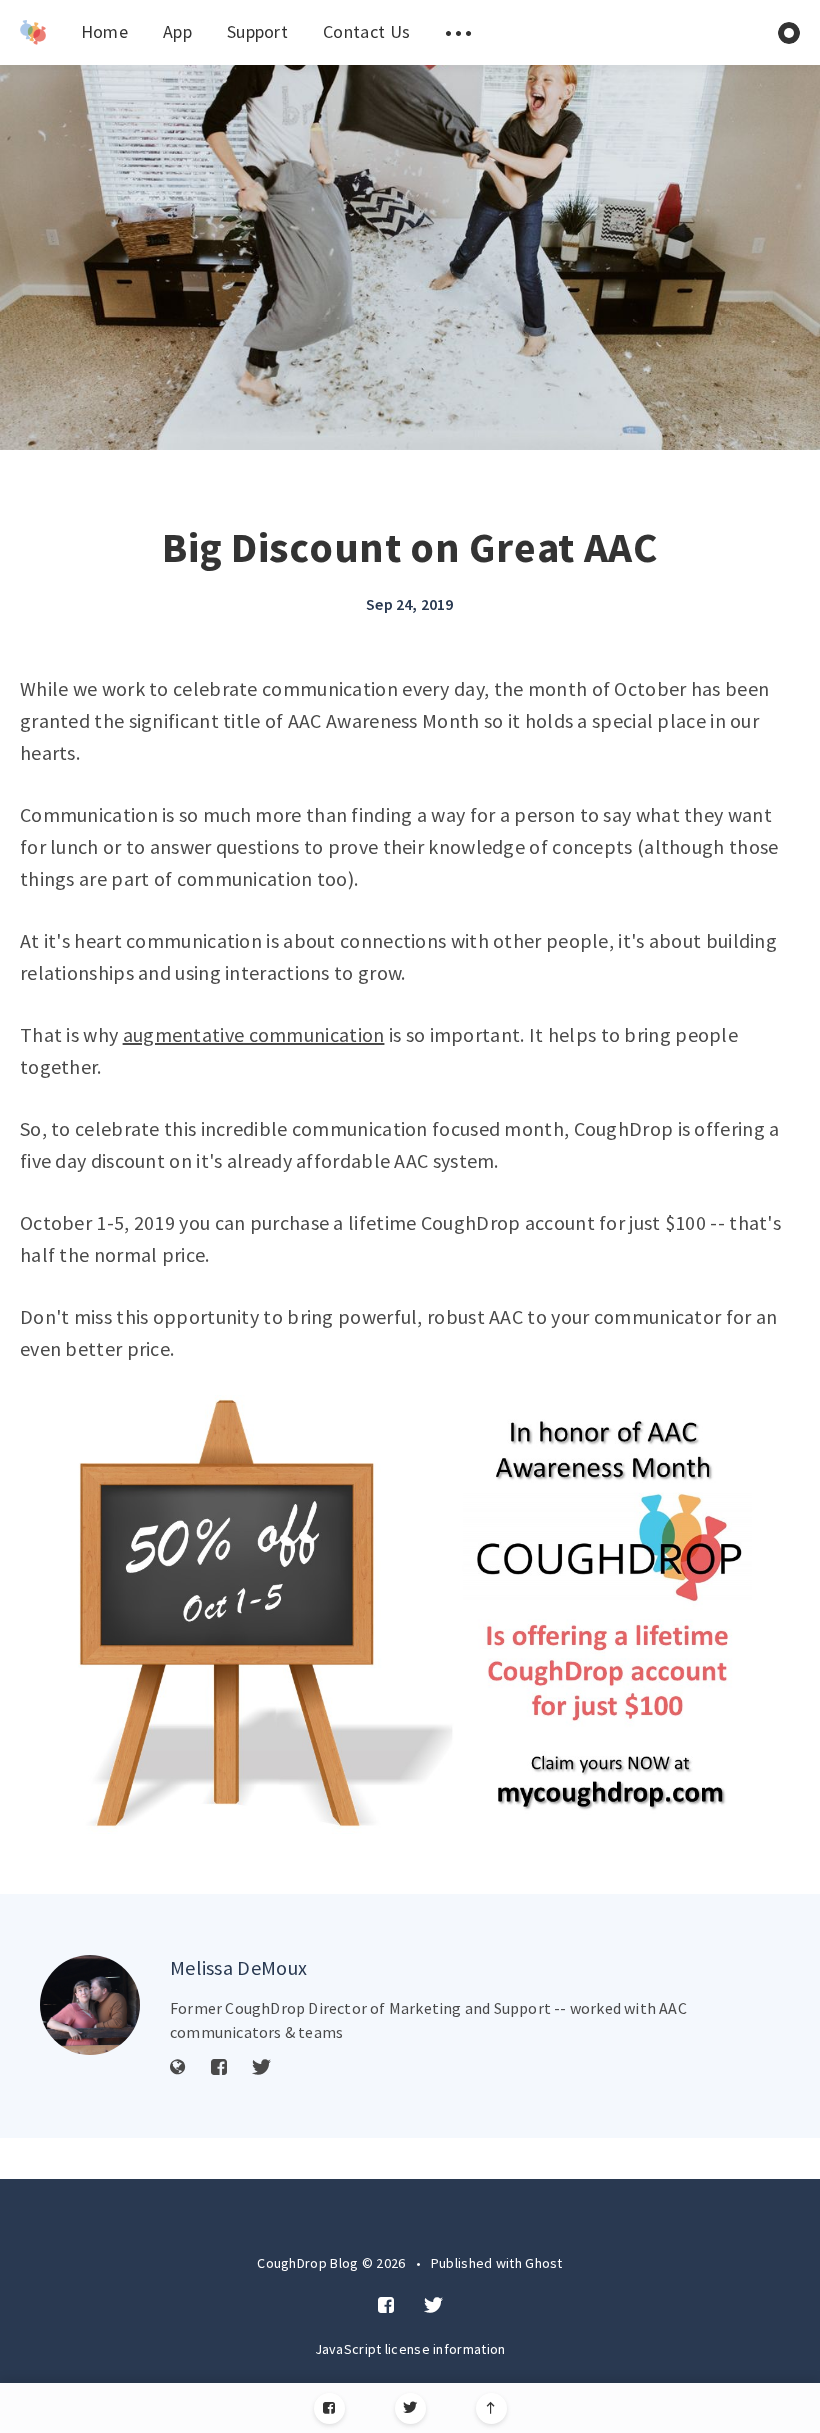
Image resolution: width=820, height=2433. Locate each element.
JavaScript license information (410, 2349)
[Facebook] (329, 2408)
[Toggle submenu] (458, 32)
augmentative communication (254, 1034)
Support (257, 31)
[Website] (178, 2068)
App (177, 31)
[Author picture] (90, 2005)
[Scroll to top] (491, 2408)
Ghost (544, 2263)
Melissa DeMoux (238, 1967)
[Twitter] (410, 2408)
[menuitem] (33, 32)
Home (104, 31)
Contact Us (366, 31)
